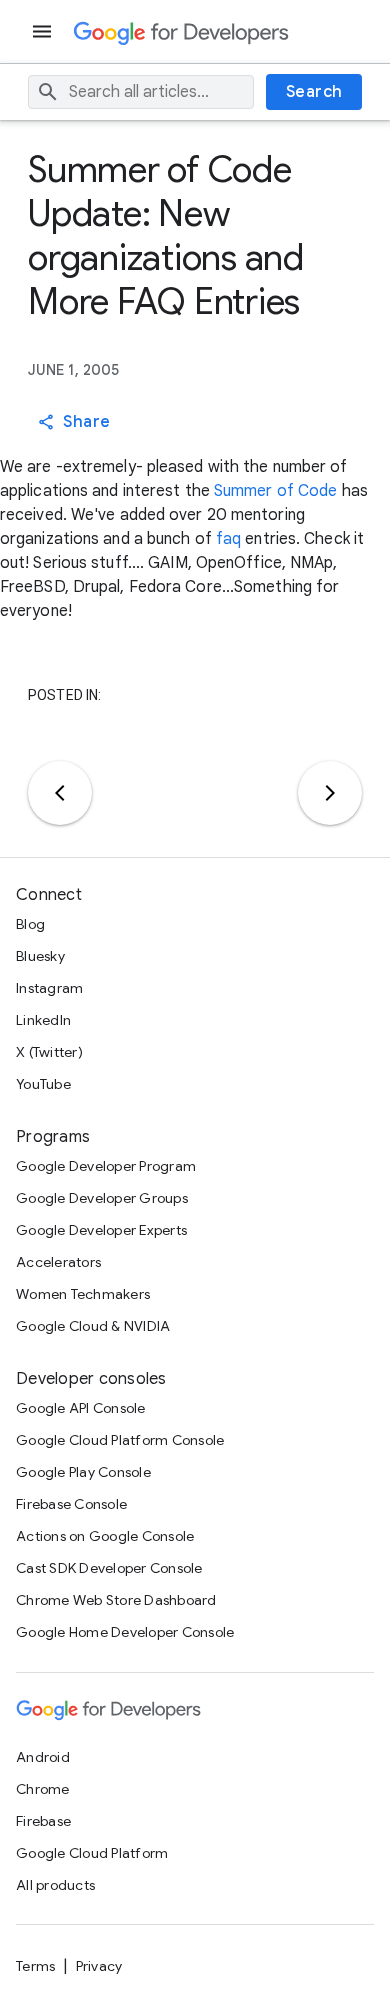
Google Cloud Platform (92, 1853)
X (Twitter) (49, 1052)
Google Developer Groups (102, 1198)
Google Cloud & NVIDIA (93, 1326)
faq (228, 539)
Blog (30, 924)
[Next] (330, 793)
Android (43, 1757)
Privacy (99, 1966)
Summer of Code (275, 491)
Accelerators (58, 1262)
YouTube (43, 1084)
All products (55, 1885)
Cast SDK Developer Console (109, 1568)
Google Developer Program (106, 1166)
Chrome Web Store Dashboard (116, 1600)
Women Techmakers (83, 1294)
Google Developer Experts (101, 1230)
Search (314, 92)
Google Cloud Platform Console (120, 1440)
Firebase (43, 1821)
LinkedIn (43, 1020)
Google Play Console (83, 1472)
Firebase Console (71, 1504)
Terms (35, 1966)
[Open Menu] (44, 31)
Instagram (49, 988)
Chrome (43, 1789)
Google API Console (81, 1408)
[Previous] (60, 793)
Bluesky (40, 956)
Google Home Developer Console (125, 1632)
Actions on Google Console (105, 1536)
